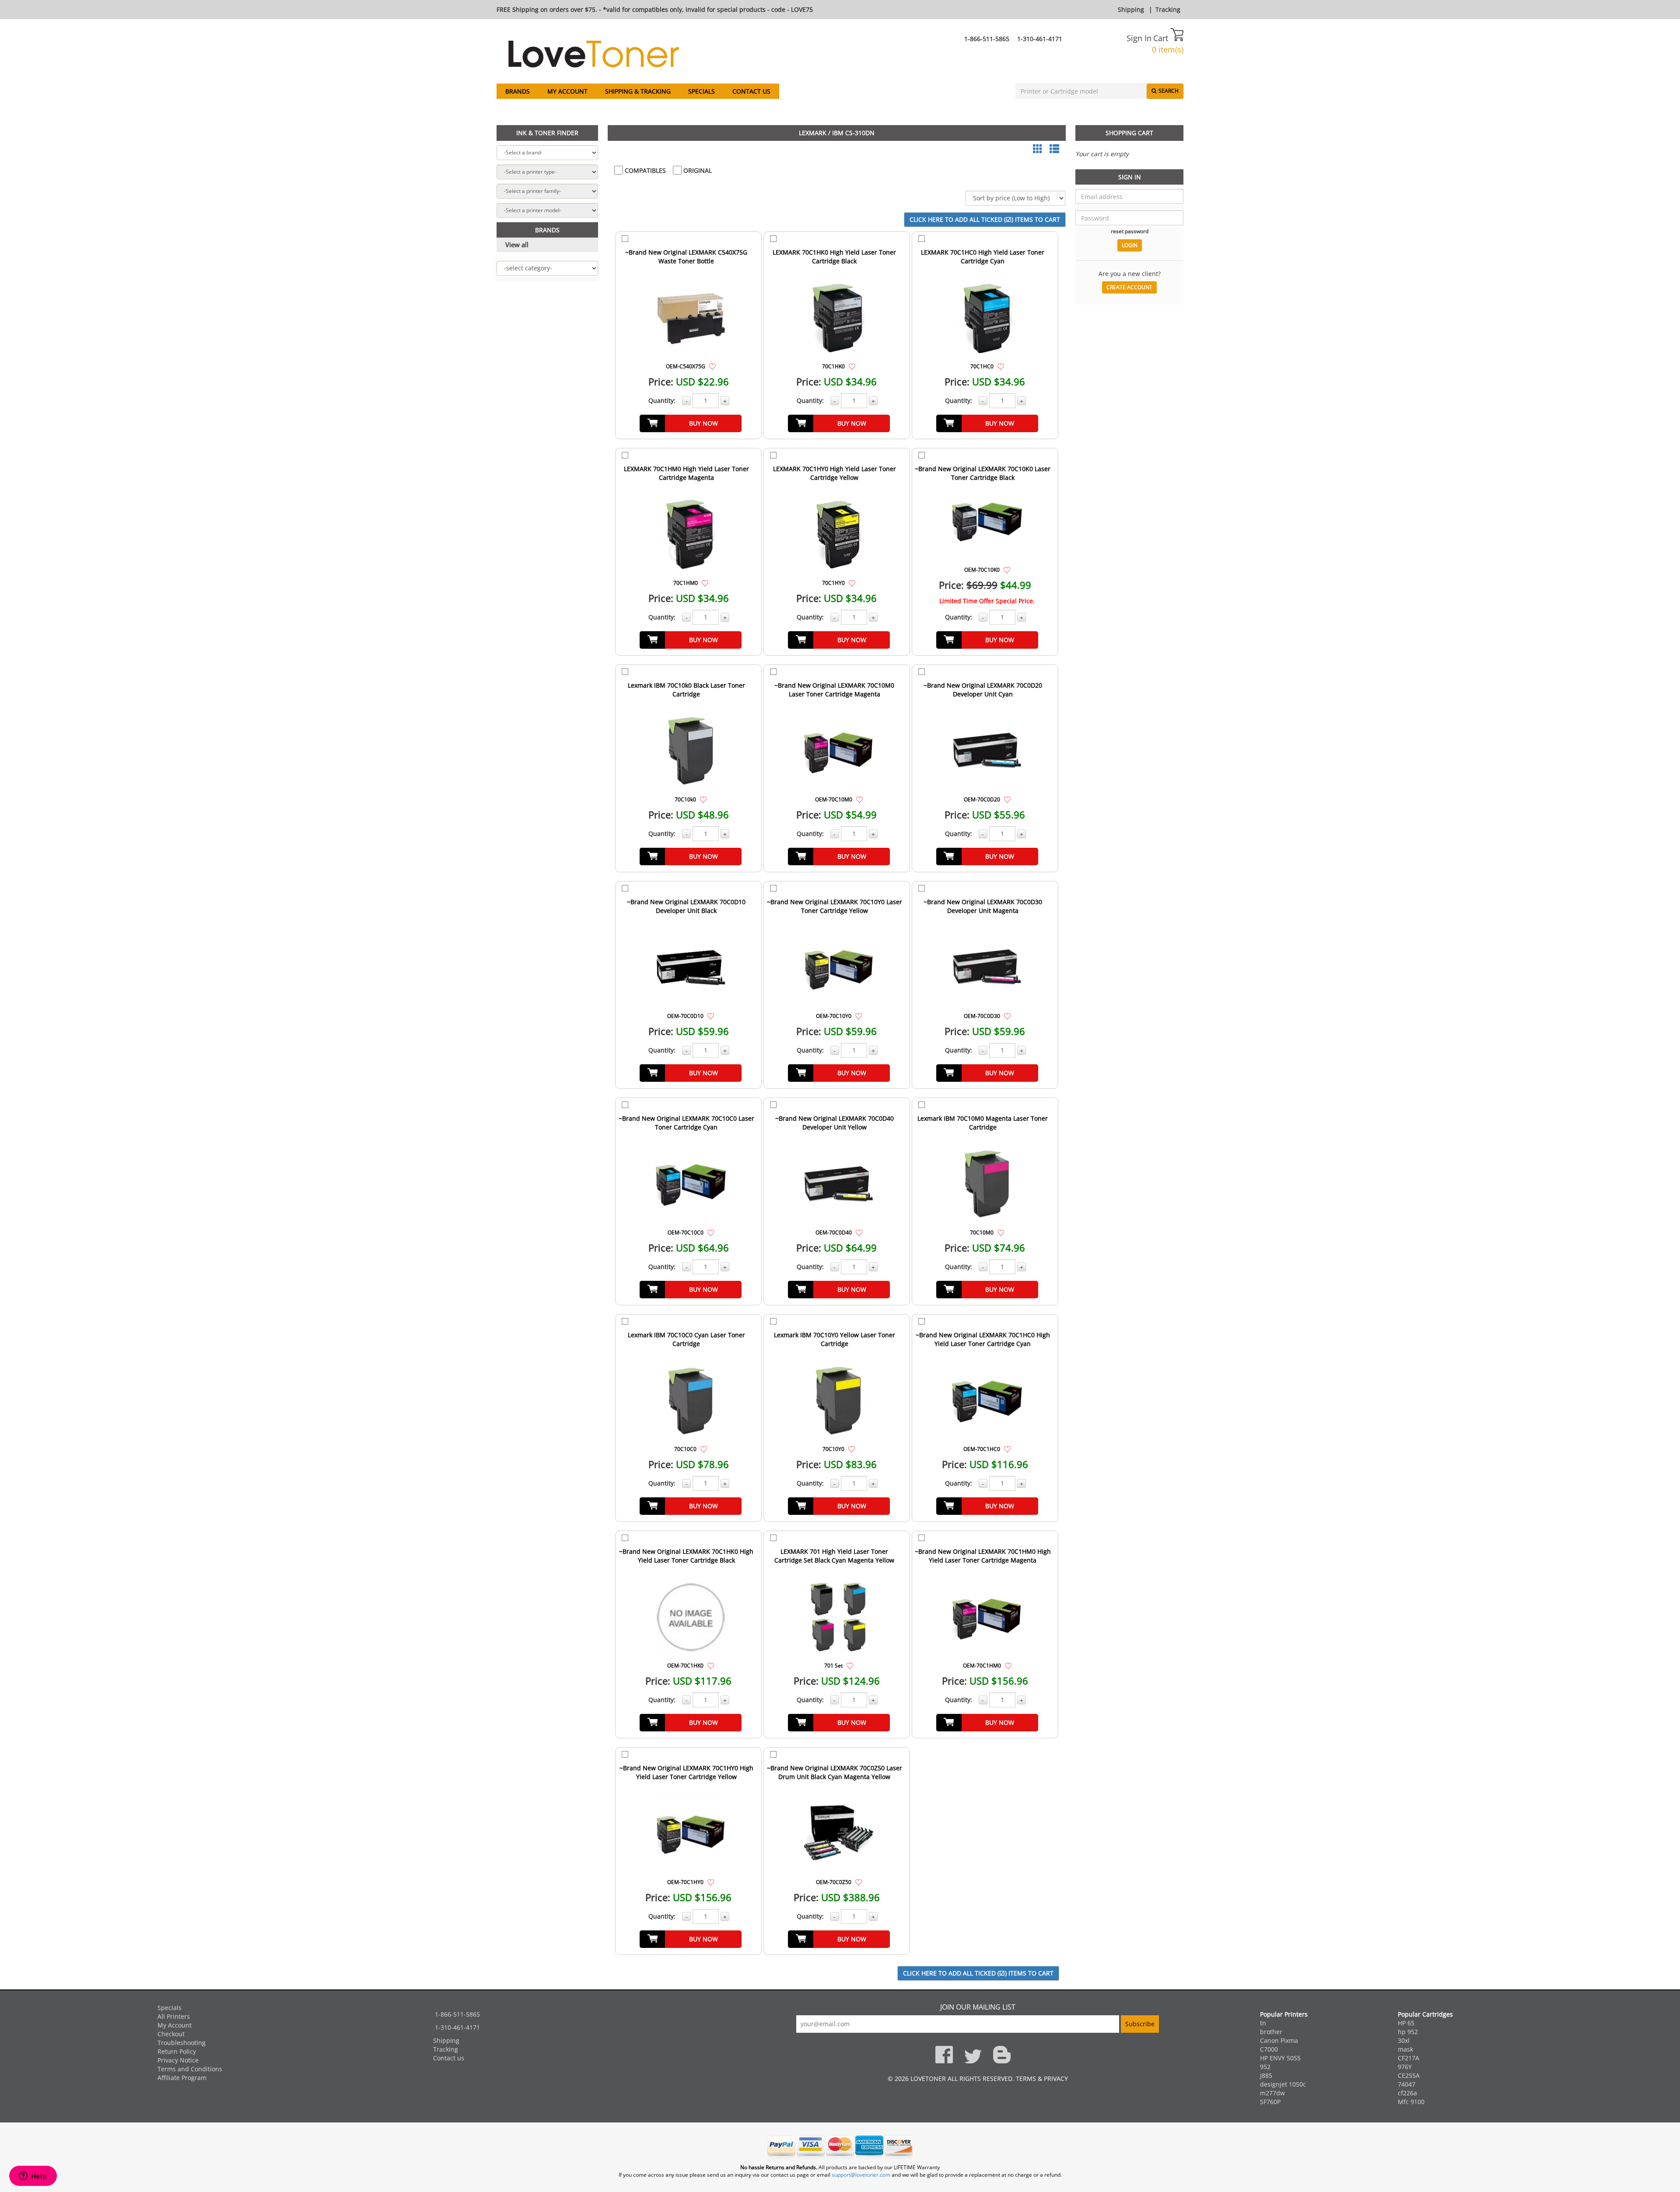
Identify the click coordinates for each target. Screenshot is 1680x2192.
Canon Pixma (1279, 2040)
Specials (702, 91)
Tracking (1168, 9)
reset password (1130, 231)
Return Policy (177, 2051)
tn (1263, 2023)
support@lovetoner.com (861, 2175)
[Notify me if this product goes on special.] (712, 366)
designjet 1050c (1283, 2084)
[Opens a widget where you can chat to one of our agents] (33, 2177)
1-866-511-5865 (987, 39)
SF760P (1270, 2102)
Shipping (1131, 9)
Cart (1162, 38)
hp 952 (1408, 2032)
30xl (1404, 2040)
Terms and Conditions (190, 2069)
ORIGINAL (697, 170)
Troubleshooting (182, 2043)
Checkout (171, 2034)
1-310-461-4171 (1040, 39)
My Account (567, 91)
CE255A (1409, 2075)
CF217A (1409, 2058)
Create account (1129, 287)
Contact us (751, 91)
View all (517, 245)
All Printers (174, 2016)
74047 (1407, 2084)
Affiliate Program (182, 2078)
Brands (518, 91)
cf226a (1407, 2093)
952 (1265, 2067)
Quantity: (662, 400)
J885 (1266, 2075)
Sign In (1139, 38)
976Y (1405, 2067)
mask (1405, 2049)
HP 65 (1406, 2023)
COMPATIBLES (644, 170)
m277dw (1272, 2093)
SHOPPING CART (1129, 133)
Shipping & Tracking (638, 91)
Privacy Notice (178, 2060)
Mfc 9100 (1411, 2102)
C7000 (1269, 2049)
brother (1271, 2032)
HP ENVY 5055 (1280, 2058)
